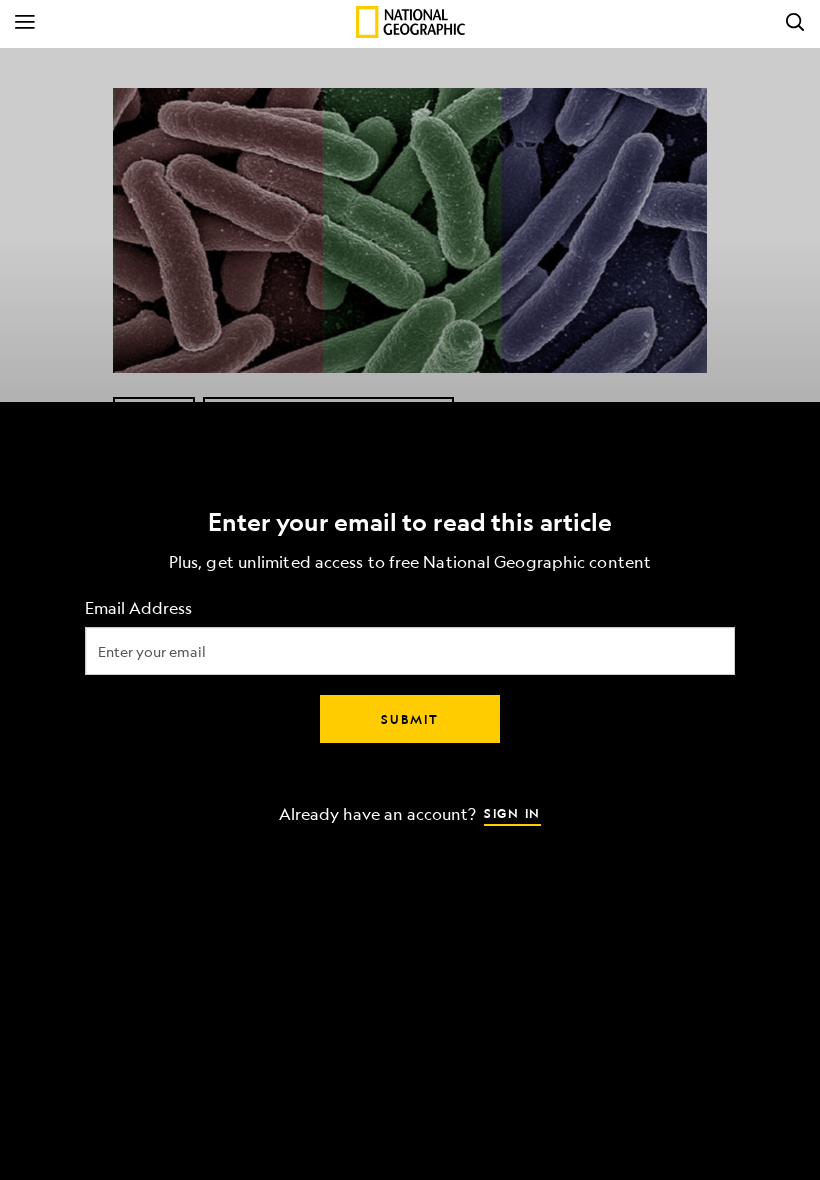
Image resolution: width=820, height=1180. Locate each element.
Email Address (138, 608)
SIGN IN (512, 813)
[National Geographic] (410, 22)
